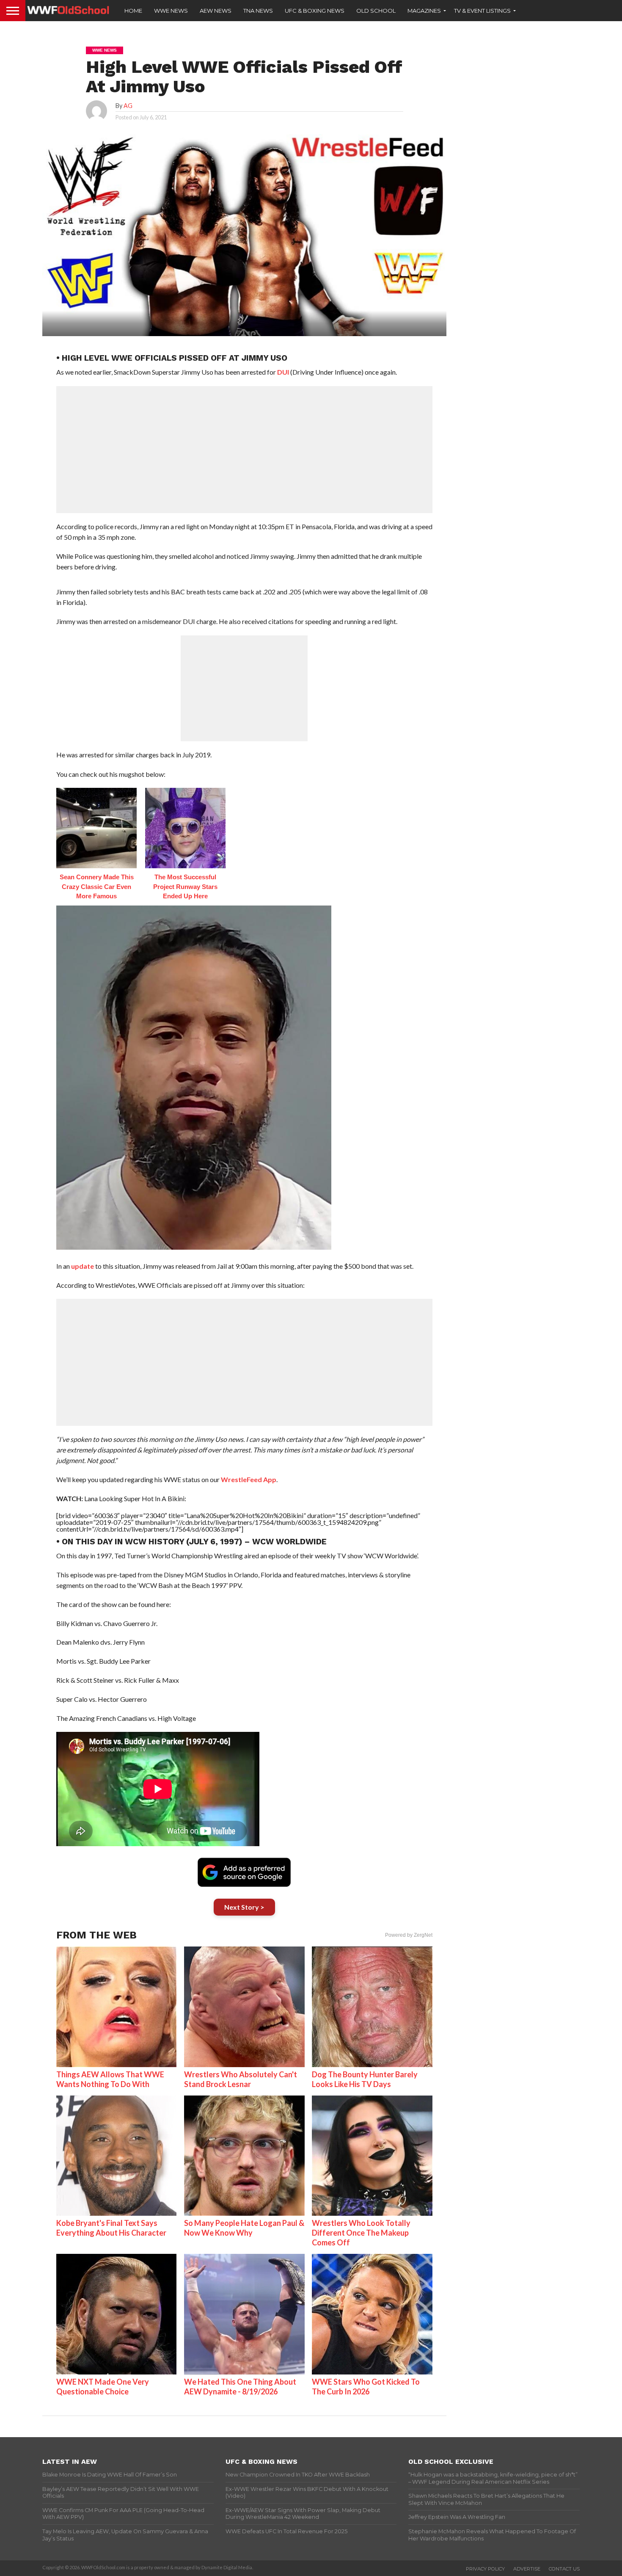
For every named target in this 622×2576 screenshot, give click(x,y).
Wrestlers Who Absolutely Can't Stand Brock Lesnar (241, 2079)
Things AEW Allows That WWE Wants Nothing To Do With (110, 2079)
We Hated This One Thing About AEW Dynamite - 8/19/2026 (240, 2387)
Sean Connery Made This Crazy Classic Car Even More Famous (97, 886)
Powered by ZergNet (409, 1935)
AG (128, 106)
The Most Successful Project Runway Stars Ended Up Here (185, 886)
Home (133, 11)
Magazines (424, 11)
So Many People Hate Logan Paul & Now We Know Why (244, 2228)
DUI (283, 372)
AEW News (216, 11)
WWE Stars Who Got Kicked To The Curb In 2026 (366, 2387)
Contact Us (564, 2569)
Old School (376, 11)
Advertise (527, 2569)
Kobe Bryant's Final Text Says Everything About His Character (111, 2228)
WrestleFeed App (249, 1479)
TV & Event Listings (482, 11)
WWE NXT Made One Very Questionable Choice (103, 2387)
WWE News (171, 11)
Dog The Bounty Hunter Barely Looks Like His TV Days (365, 2079)
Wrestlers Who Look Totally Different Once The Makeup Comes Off (361, 2233)
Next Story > (244, 1907)
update (83, 1266)
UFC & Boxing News (315, 11)
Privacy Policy (485, 2569)
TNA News (258, 11)
